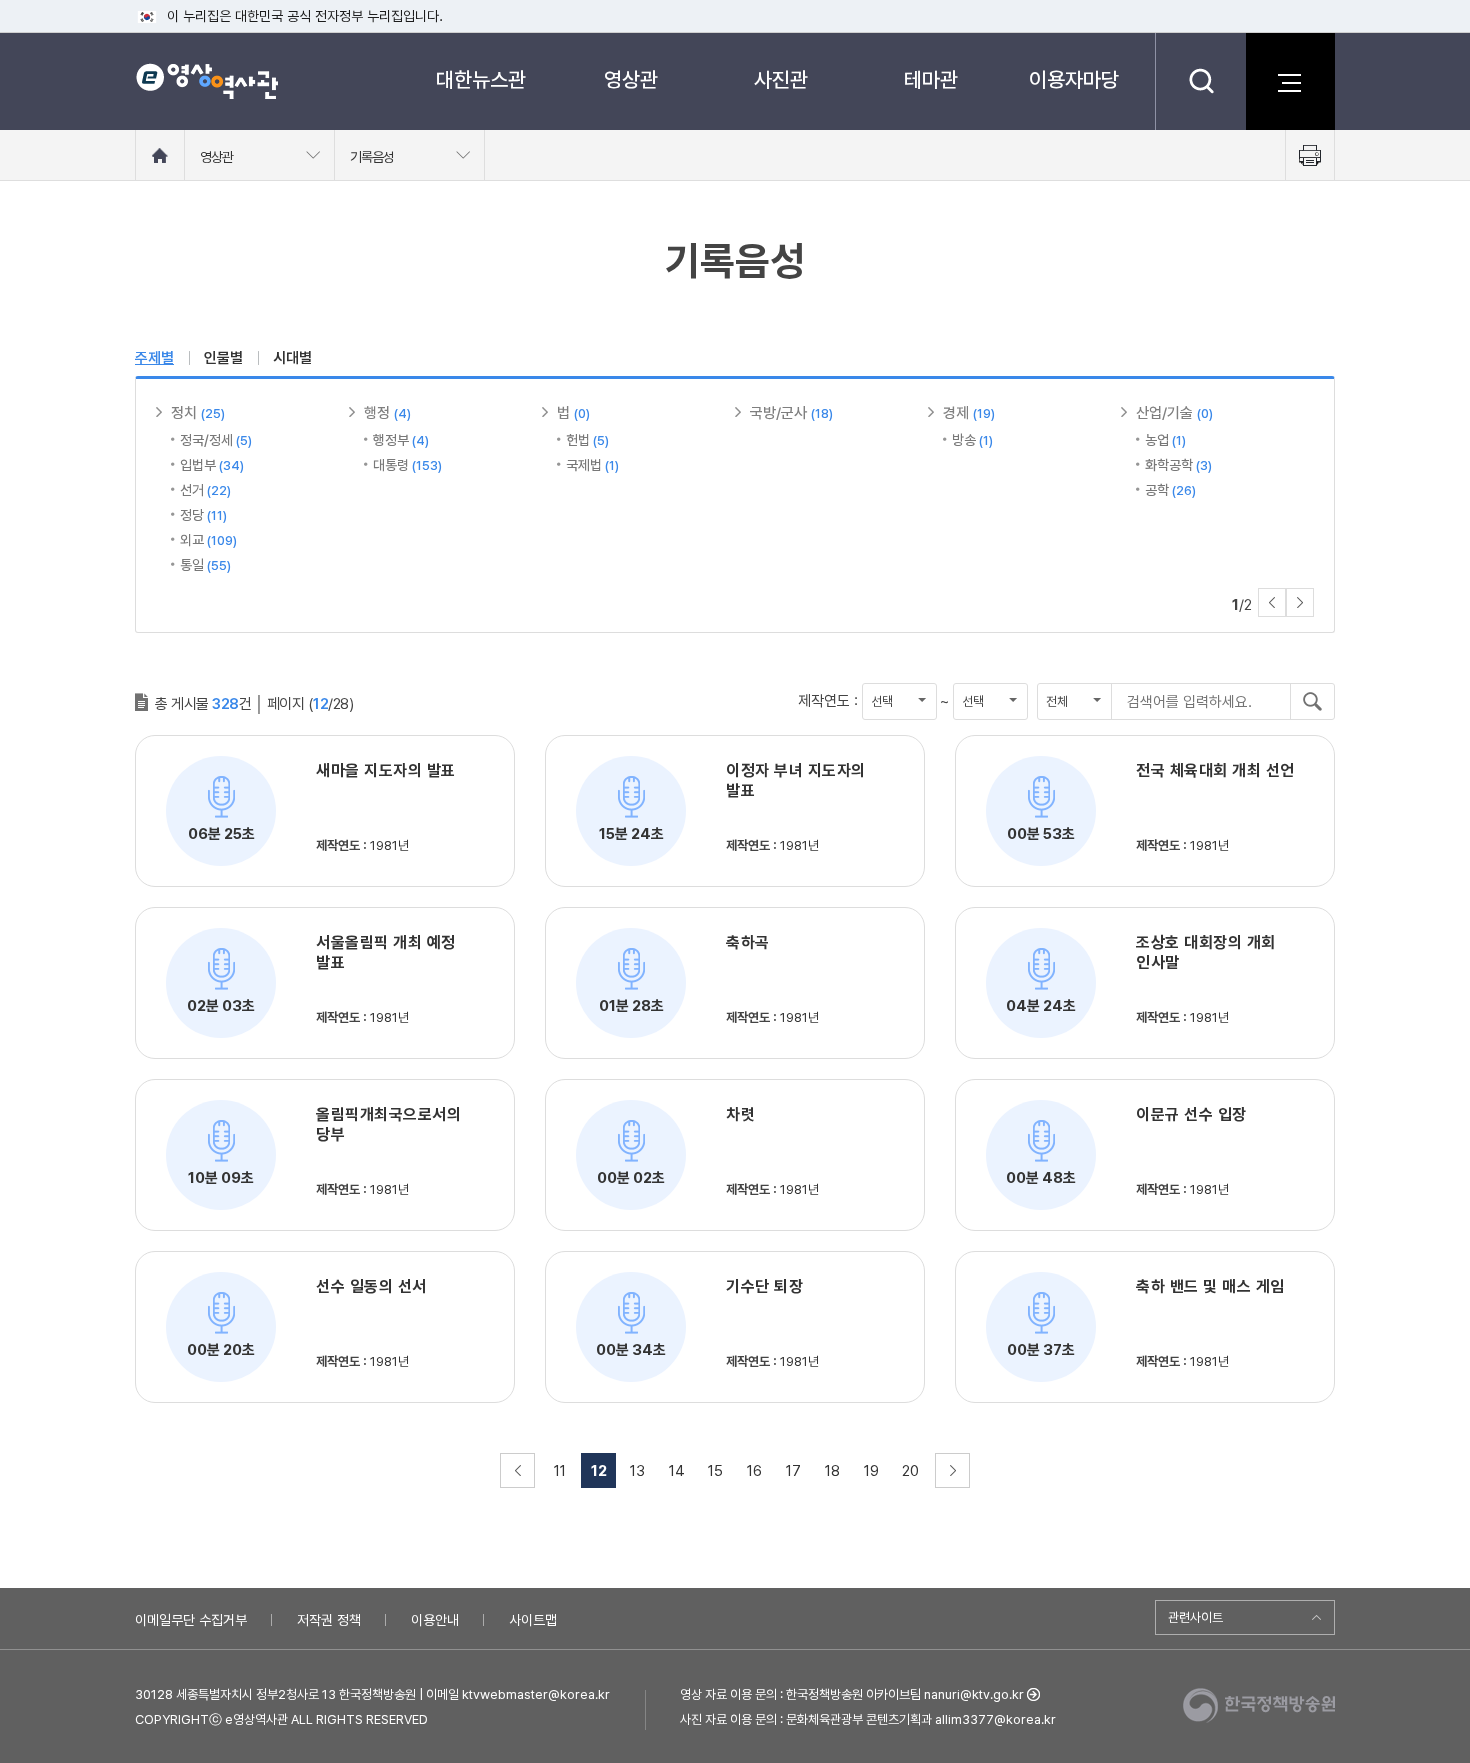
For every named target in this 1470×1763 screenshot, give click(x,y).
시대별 (292, 358)
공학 (1170, 490)
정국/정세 (216, 440)
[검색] (1200, 81)
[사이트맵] (1290, 81)
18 (832, 1471)
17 (793, 1471)
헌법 (587, 440)
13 (637, 1471)
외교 (208, 540)
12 (599, 1471)
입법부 (212, 465)
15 (715, 1471)
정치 (198, 413)
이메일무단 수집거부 (191, 1620)
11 (560, 1471)
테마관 (931, 79)
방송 (972, 440)
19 (871, 1471)
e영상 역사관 (206, 81)
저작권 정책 (329, 1620)
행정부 (401, 440)
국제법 (592, 465)
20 (910, 1471)
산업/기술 (1174, 413)
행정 (387, 413)
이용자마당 (1074, 79)
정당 (203, 515)
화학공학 (1178, 465)
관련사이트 (1195, 1617)
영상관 (631, 79)
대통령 (407, 465)
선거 (205, 490)
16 (754, 1471)
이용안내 (435, 1620)
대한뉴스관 (481, 79)
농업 (1165, 440)
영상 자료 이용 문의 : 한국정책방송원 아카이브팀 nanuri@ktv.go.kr (852, 1694)
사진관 (781, 79)
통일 (205, 565)
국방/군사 (791, 413)
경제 (969, 413)
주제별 (154, 358)
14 (677, 1471)
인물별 (223, 358)
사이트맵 (533, 1620)
